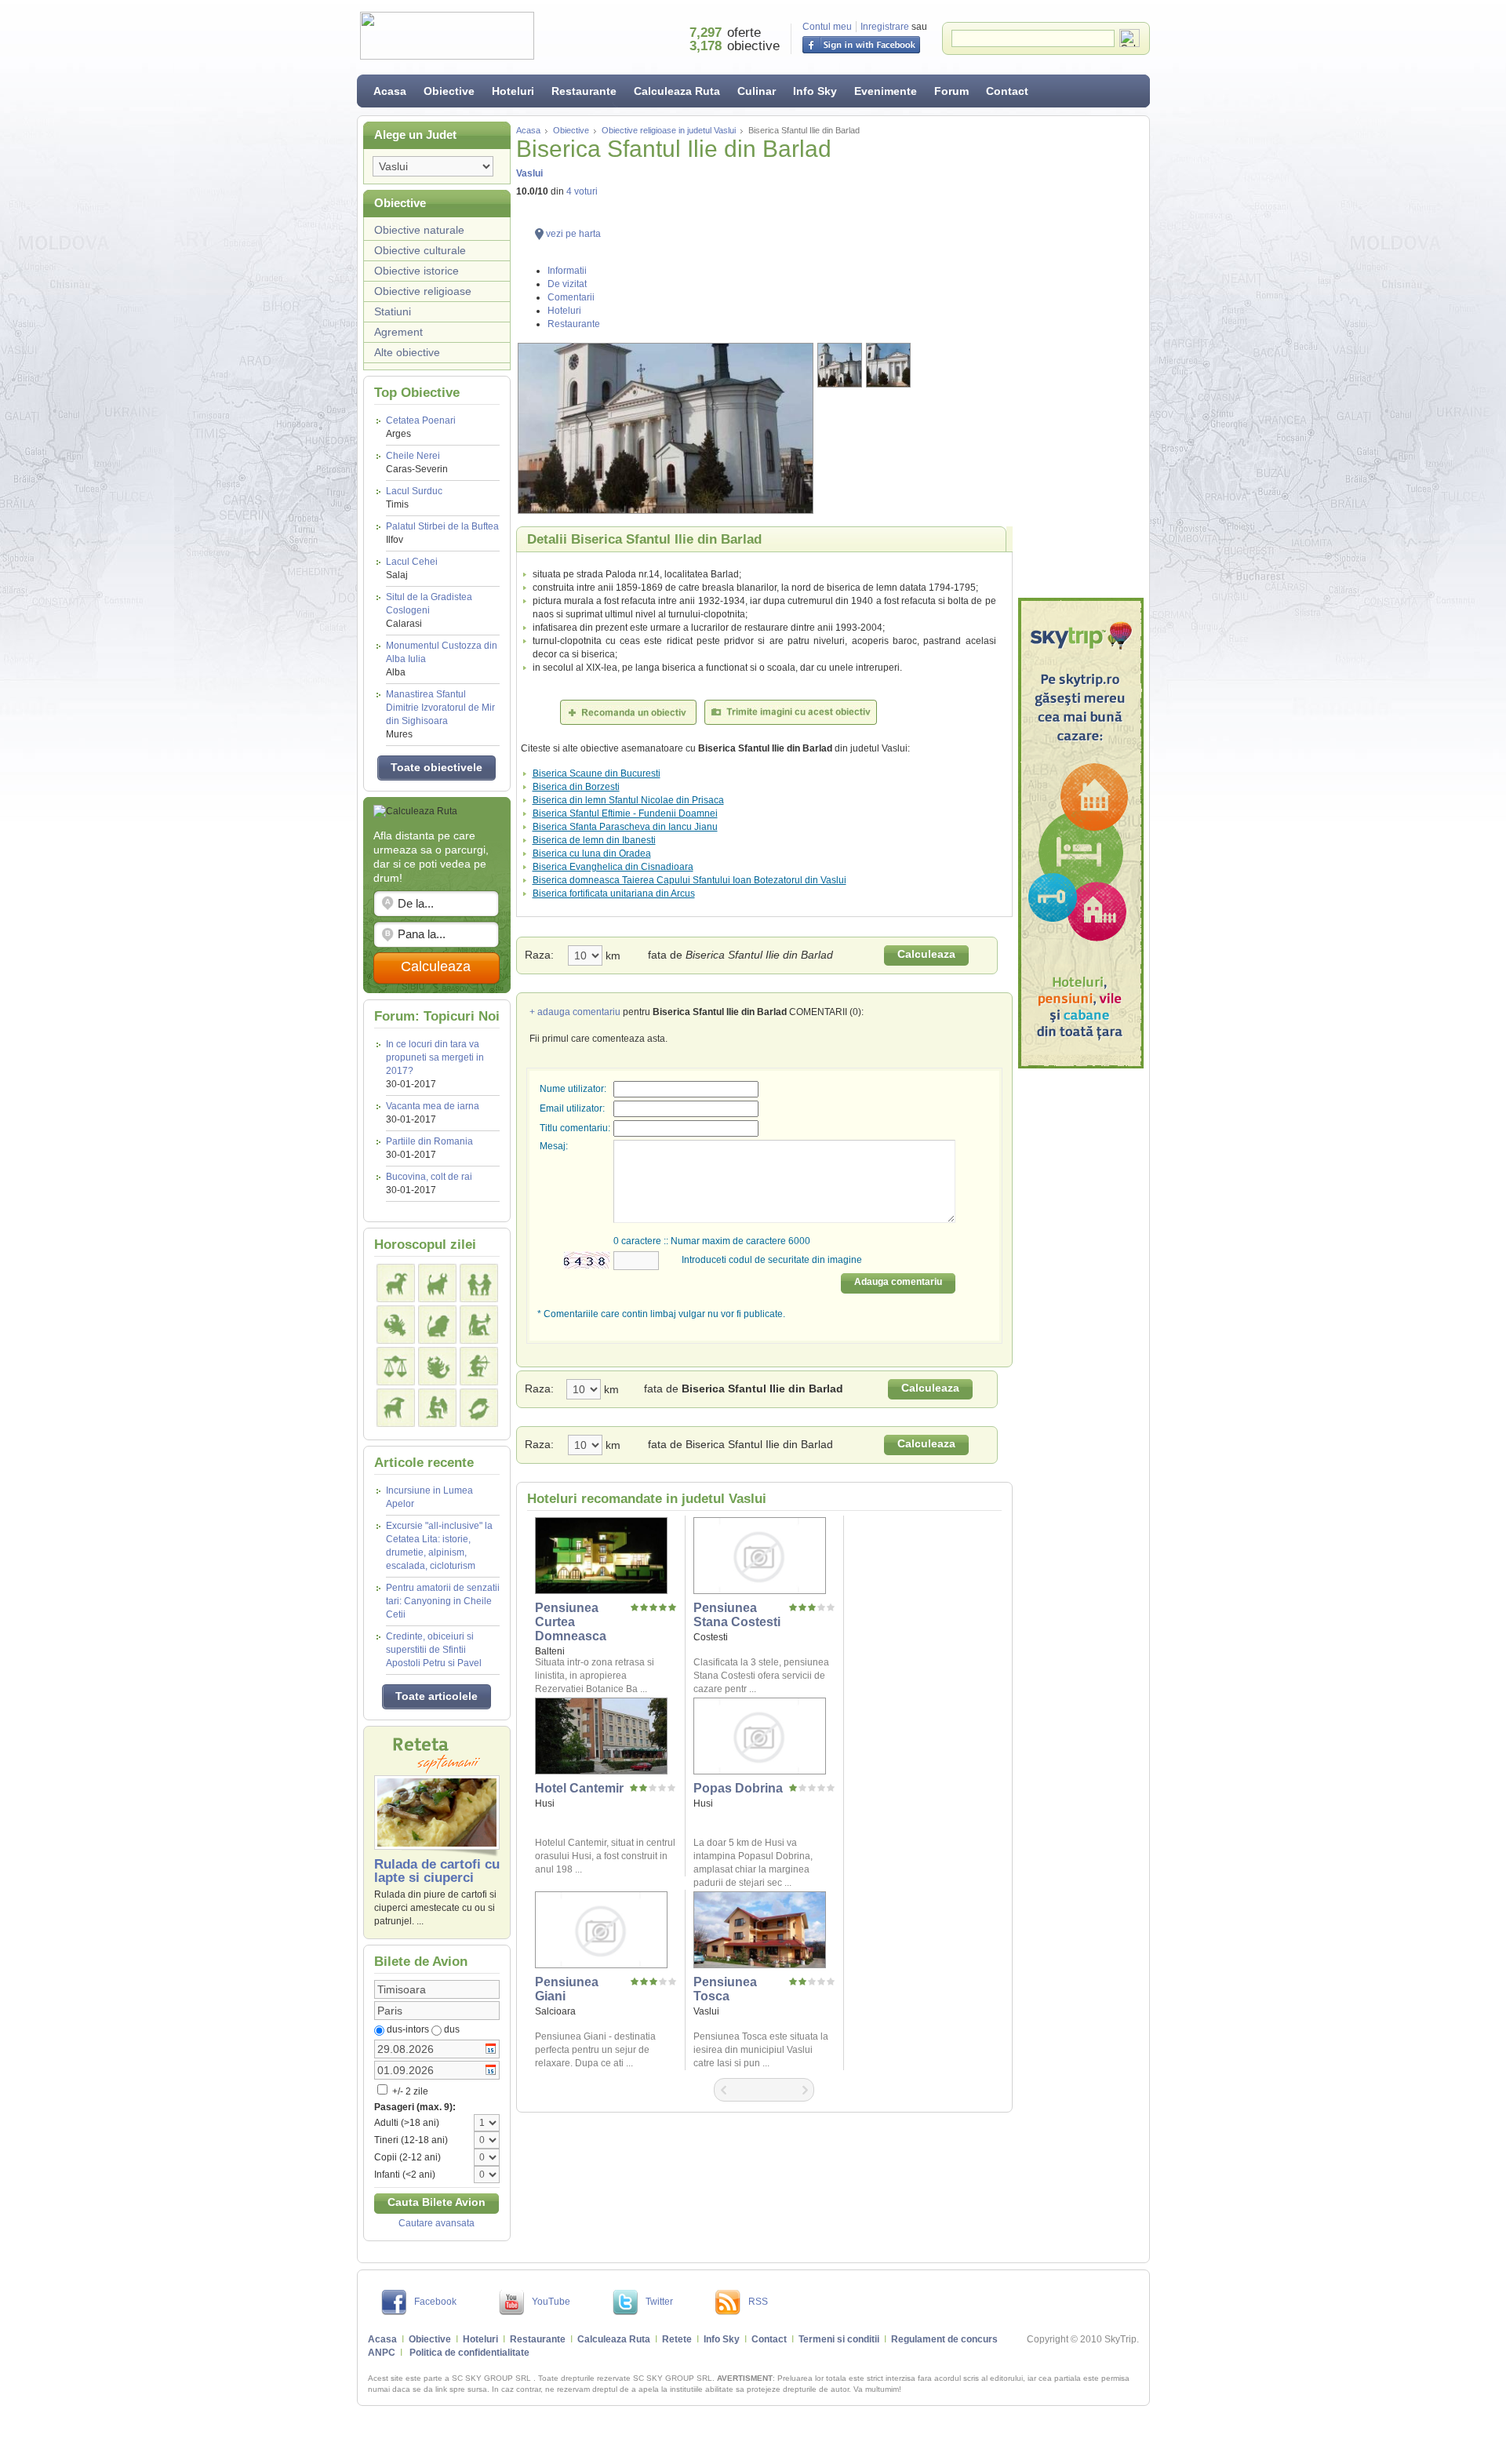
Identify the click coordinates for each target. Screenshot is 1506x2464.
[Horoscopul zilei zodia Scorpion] (437, 1366)
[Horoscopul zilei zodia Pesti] (479, 1408)
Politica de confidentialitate (469, 2353)
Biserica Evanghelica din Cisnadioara (613, 867)
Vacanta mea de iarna (433, 1106)
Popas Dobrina (738, 1788)
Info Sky (815, 91)
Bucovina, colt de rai (429, 1177)
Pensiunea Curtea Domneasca (571, 1622)
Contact (1007, 91)
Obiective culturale (420, 250)
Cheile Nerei (417, 462)
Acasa (390, 91)
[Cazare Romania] (1081, 833)
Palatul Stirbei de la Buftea (442, 533)
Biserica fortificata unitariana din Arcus (614, 894)
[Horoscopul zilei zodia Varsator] (437, 1408)
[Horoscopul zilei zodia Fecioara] (479, 1325)
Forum (951, 91)
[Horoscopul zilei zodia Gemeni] (479, 1283)
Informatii (567, 271)
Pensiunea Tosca (725, 1989)
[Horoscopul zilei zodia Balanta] (396, 1366)
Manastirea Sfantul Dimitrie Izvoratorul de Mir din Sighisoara (440, 714)
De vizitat (567, 284)
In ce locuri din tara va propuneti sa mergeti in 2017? (435, 1057)
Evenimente (886, 91)
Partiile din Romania (429, 1141)
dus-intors (408, 2029)
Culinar (757, 91)
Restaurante (584, 91)
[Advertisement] (1081, 357)
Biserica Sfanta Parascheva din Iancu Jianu (625, 827)
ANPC (382, 2353)
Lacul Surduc (414, 498)
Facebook (435, 2302)
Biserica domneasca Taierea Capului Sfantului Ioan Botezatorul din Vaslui (689, 880)
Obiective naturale (419, 230)
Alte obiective (407, 352)
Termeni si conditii (839, 2339)
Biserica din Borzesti (576, 787)
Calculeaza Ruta (677, 91)
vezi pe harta (573, 234)
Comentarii (571, 297)
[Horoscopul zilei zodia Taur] (437, 1283)
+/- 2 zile (409, 2091)
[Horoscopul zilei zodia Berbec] (396, 1283)
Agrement (398, 332)
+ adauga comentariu (575, 1012)
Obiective (449, 91)
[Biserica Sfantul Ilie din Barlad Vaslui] (666, 428)
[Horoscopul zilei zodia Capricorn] (396, 1408)
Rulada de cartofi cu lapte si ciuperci (437, 1871)
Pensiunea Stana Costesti (737, 1615)
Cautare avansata (437, 2223)
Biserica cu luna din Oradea (592, 853)
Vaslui (529, 173)
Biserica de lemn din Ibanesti (594, 840)
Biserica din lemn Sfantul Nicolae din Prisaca (628, 800)
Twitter (659, 2302)
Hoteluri (513, 91)
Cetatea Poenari (421, 427)
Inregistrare (885, 27)
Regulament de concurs (944, 2339)
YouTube (551, 2302)
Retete (677, 2339)
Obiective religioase (423, 291)
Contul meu (827, 27)
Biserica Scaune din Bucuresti (597, 773)
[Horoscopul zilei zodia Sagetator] (479, 1366)
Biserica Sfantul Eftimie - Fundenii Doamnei (625, 813)
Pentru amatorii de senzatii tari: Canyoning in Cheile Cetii (443, 1601)
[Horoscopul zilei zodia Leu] (437, 1325)
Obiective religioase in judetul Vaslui (669, 130)
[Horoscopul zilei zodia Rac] (396, 1325)
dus (452, 2029)
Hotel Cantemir (579, 1788)
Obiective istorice (417, 271)
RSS (758, 2302)
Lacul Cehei (412, 568)
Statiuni (393, 311)
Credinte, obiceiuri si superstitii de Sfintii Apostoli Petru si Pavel (434, 1650)
